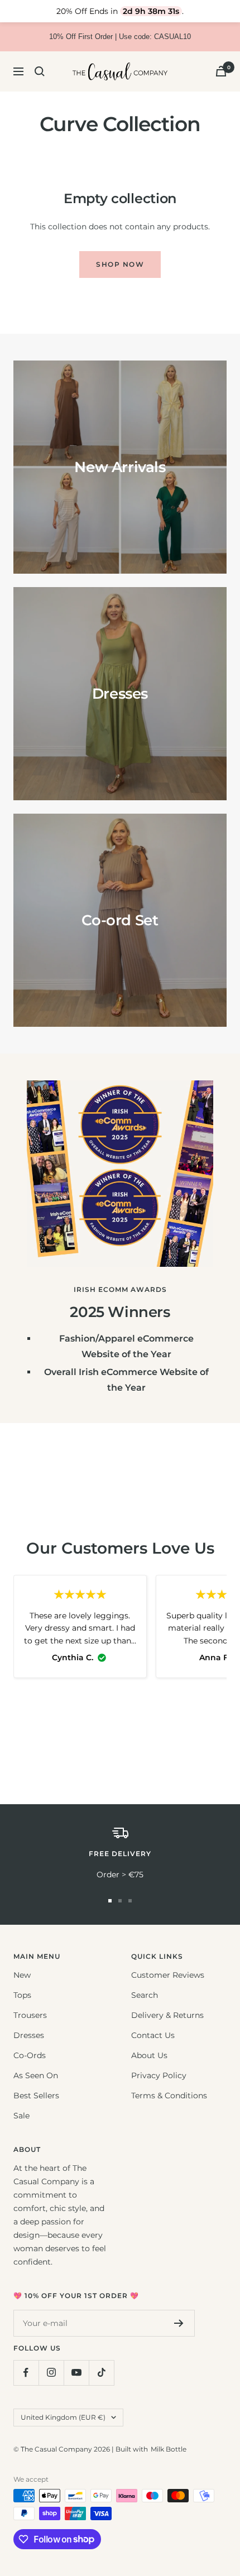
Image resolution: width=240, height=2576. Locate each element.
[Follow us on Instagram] (51, 2373)
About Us (149, 2055)
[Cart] (221, 71)
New (22, 1975)
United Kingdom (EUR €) (63, 2417)
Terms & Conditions (169, 2096)
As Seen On (36, 2075)
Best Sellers (36, 2096)
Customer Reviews (168, 1975)
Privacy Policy (159, 2075)
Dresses (29, 2035)
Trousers (30, 2015)
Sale (21, 2116)
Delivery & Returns (167, 2015)
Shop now (120, 264)
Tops (22, 1995)
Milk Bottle (169, 2449)
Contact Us (153, 2035)
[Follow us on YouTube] (76, 2373)
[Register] (179, 2323)
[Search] (40, 71)
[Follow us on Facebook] (26, 2373)
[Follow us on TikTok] (101, 2373)
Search (145, 1995)
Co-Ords (30, 2055)
